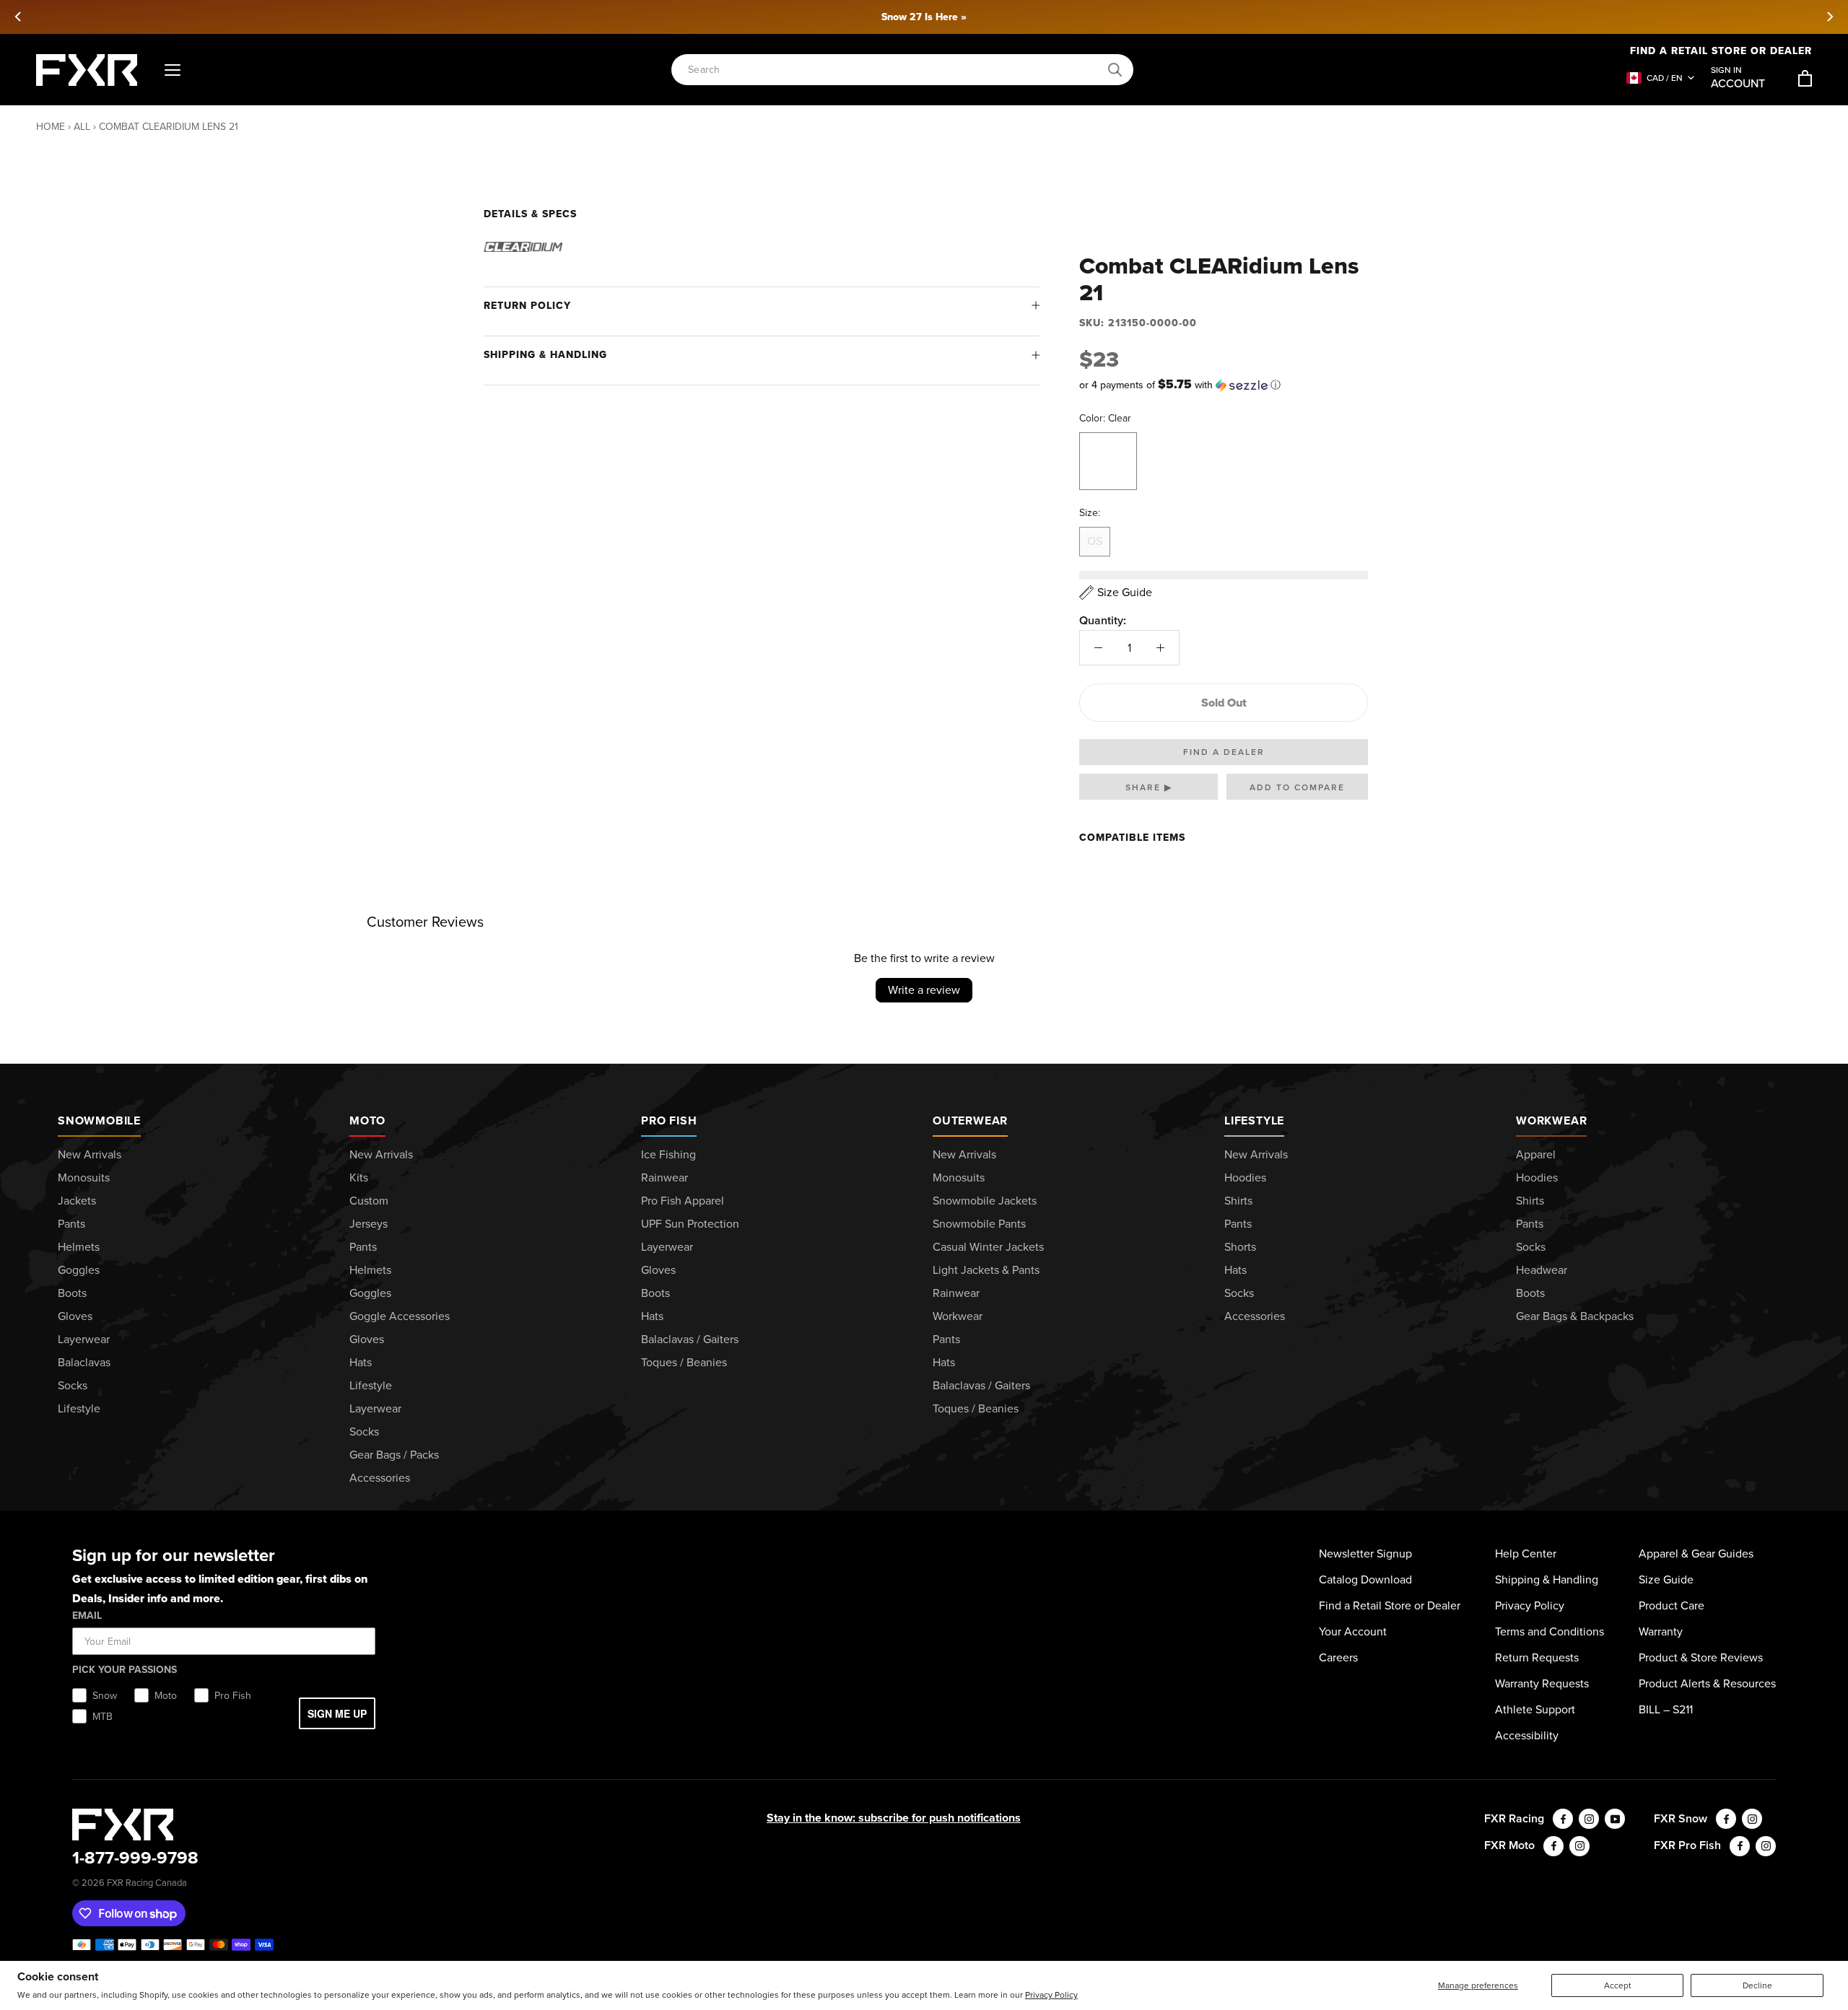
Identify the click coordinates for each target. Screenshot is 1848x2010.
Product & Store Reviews (1701, 1657)
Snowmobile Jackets (985, 1201)
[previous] (19, 17)
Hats (361, 1362)
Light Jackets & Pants (986, 1270)
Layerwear (84, 1339)
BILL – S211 (1666, 1709)
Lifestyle (79, 1408)
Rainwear (664, 1177)
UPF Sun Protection (690, 1224)
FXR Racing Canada (147, 1883)
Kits (359, 1177)
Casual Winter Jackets (988, 1247)
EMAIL (87, 1616)
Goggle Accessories (400, 1316)
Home (51, 127)
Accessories (380, 1478)
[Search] (1115, 70)
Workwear (958, 1316)
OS (1095, 541)
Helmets (79, 1247)
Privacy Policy (1051, 1995)
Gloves (75, 1316)
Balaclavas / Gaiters (690, 1339)
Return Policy (527, 306)
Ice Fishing (668, 1154)
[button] (1224, 385)
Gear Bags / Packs (394, 1455)
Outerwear (970, 1120)
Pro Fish (669, 1120)
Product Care (1672, 1605)
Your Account (1353, 1631)
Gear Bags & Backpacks (1575, 1316)
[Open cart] (1805, 78)
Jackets (77, 1201)
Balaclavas (84, 1362)
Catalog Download (1365, 1579)
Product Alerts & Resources (1707, 1683)
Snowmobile (99, 1120)
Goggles (79, 1270)
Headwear (1542, 1270)
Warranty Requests (1542, 1683)
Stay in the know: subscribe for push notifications (894, 1818)
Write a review (924, 990)
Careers (1338, 1657)
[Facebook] (1563, 1819)
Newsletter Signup (1365, 1554)
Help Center (1526, 1554)
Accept (1618, 1985)
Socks (73, 1385)
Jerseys (369, 1224)
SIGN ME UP (337, 1713)
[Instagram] (1589, 1819)
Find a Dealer (1224, 752)
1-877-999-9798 (135, 1858)
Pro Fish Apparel (683, 1201)
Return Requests (1537, 1657)
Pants (71, 1224)
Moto (367, 1120)
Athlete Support (1535, 1709)
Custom (369, 1201)
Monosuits (84, 1177)
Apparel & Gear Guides (1696, 1554)
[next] (1829, 17)
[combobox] (894, 70)
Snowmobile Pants (979, 1224)
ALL (82, 127)
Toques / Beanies (684, 1362)
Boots (72, 1293)
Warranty (1661, 1631)
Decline (1757, 1985)
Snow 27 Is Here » (924, 17)
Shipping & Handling (545, 355)
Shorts (1240, 1247)
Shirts (1238, 1201)
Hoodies (1245, 1177)
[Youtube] (1615, 1819)
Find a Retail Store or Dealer (1721, 51)
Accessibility (1527, 1735)
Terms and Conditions (1550, 1631)
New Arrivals (90, 1154)
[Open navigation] (173, 70)
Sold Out (1224, 703)
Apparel (1536, 1154)
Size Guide (1666, 1579)
